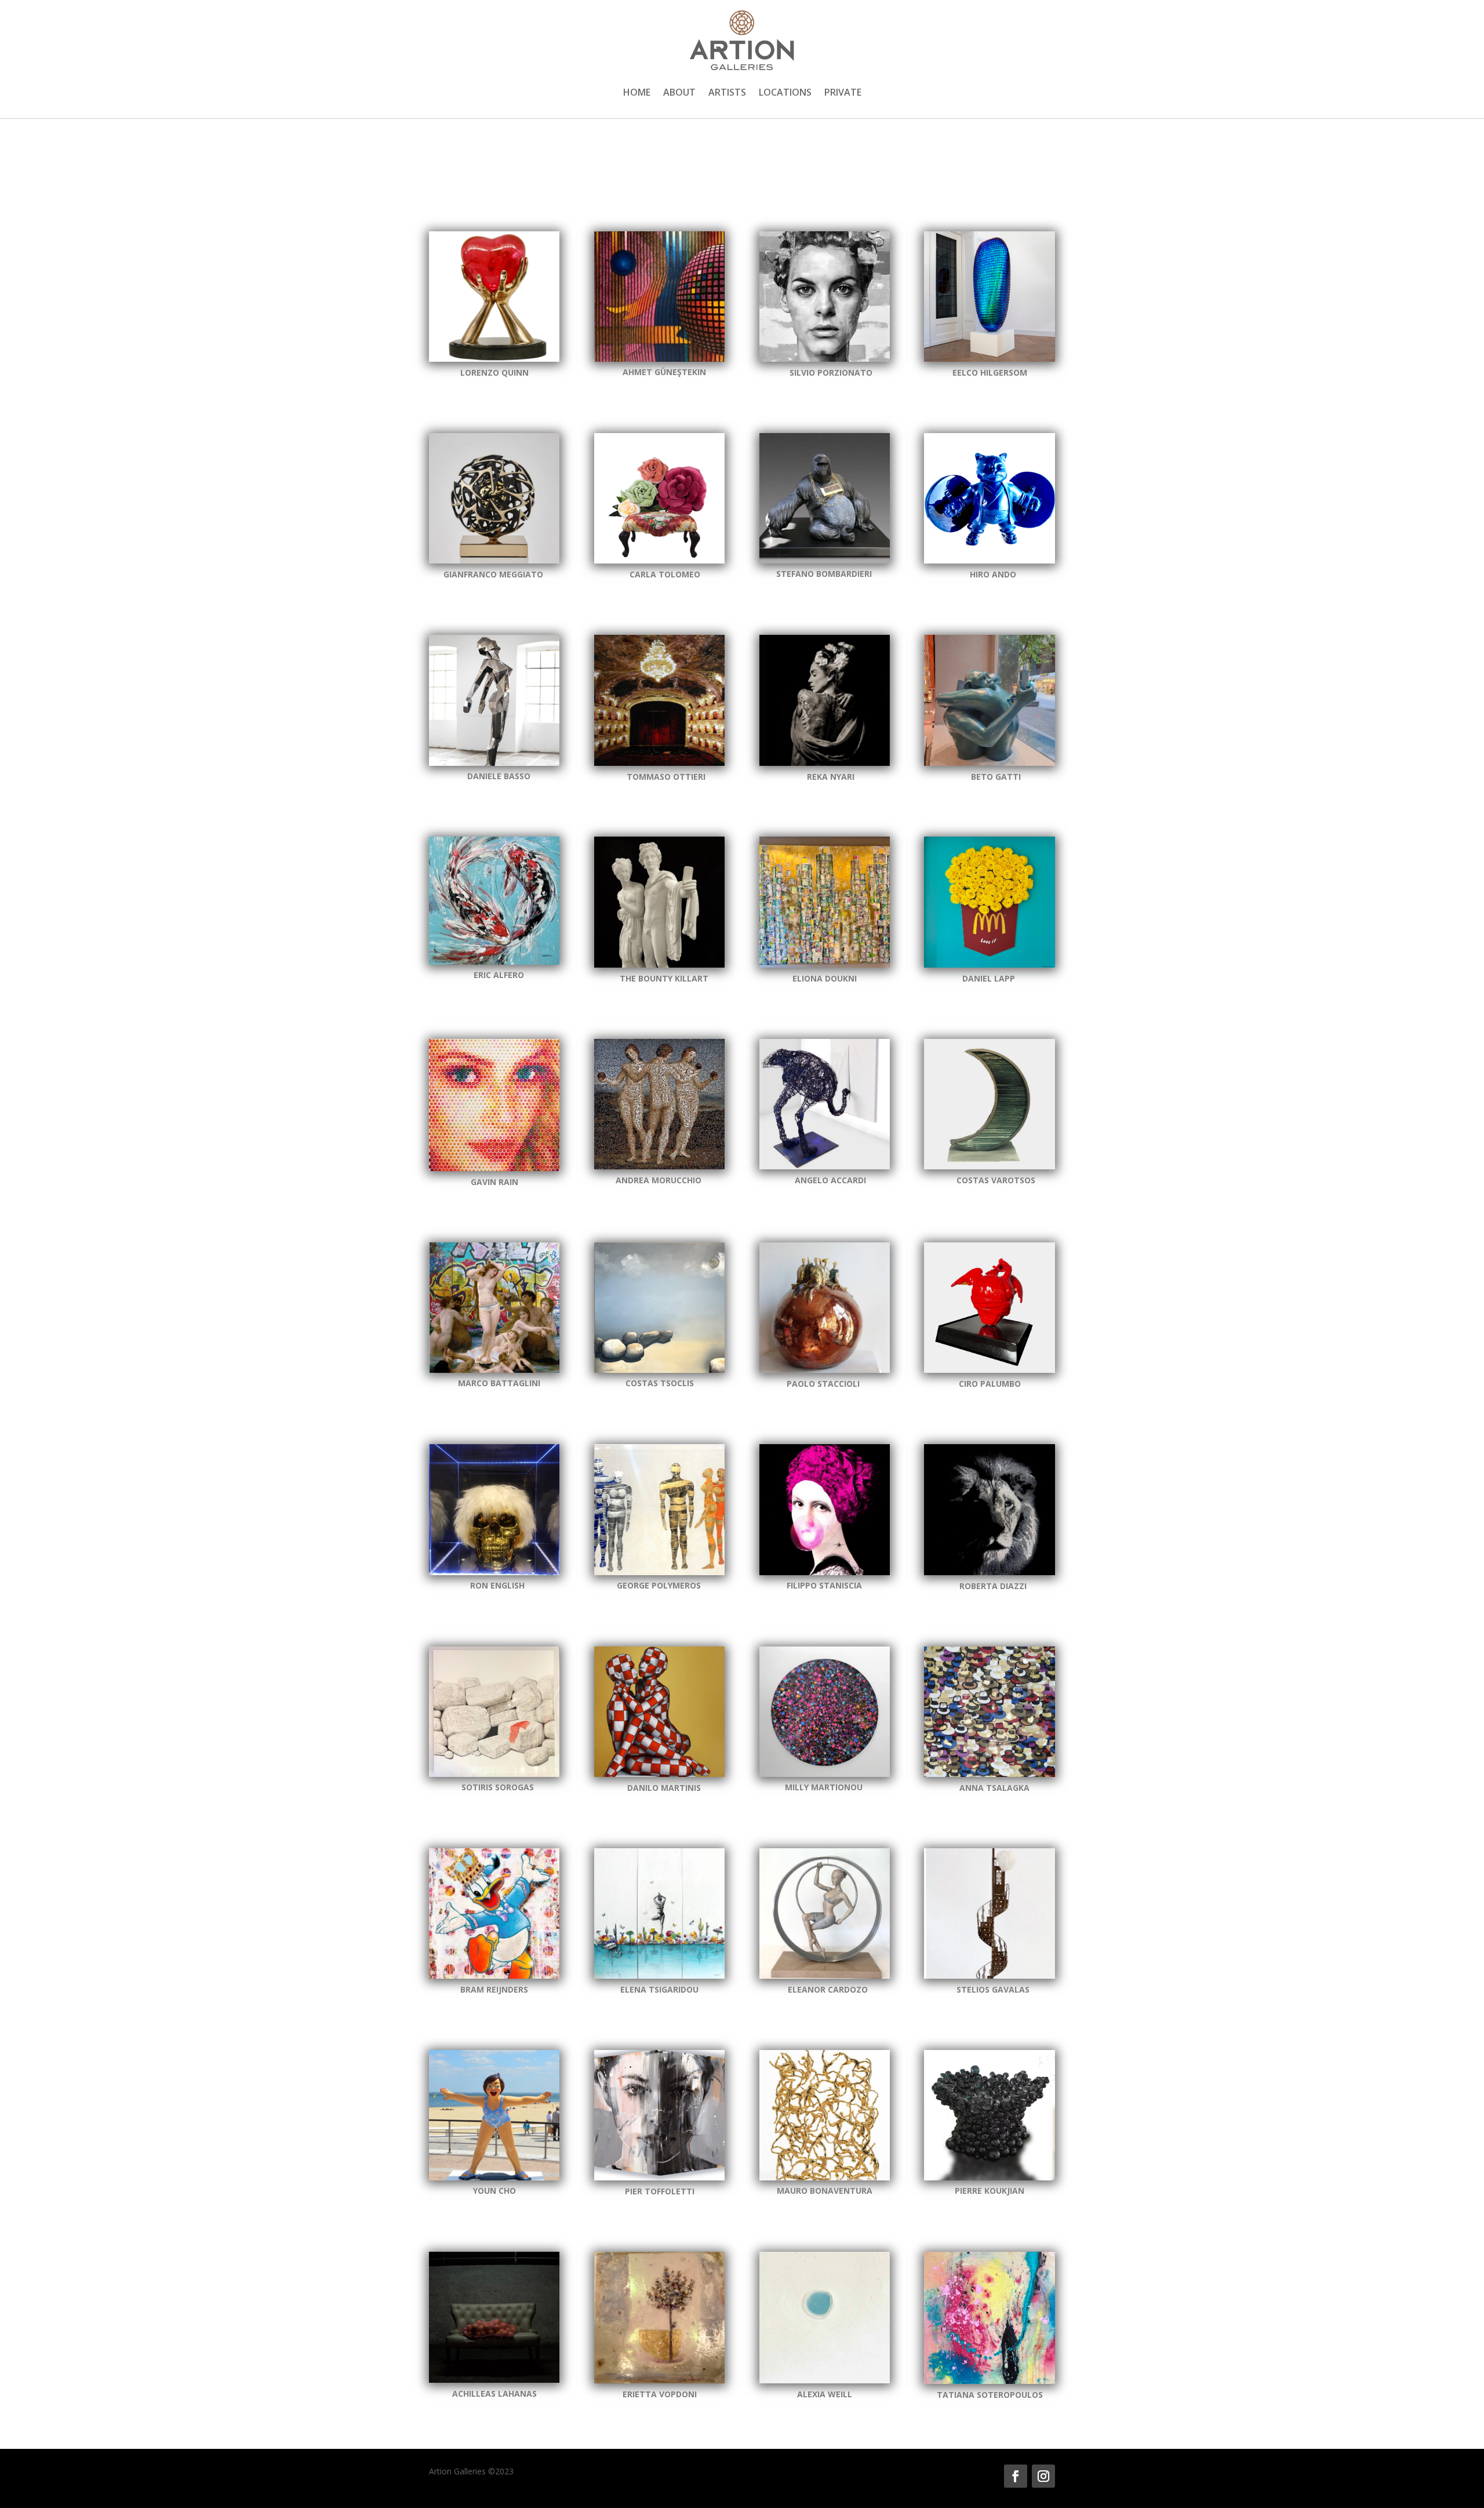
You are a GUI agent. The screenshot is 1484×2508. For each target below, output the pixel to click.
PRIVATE (843, 93)
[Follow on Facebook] (1016, 2476)
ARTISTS (727, 93)
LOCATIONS (785, 93)
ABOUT (679, 93)
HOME (637, 93)
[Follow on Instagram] (1043, 2476)
